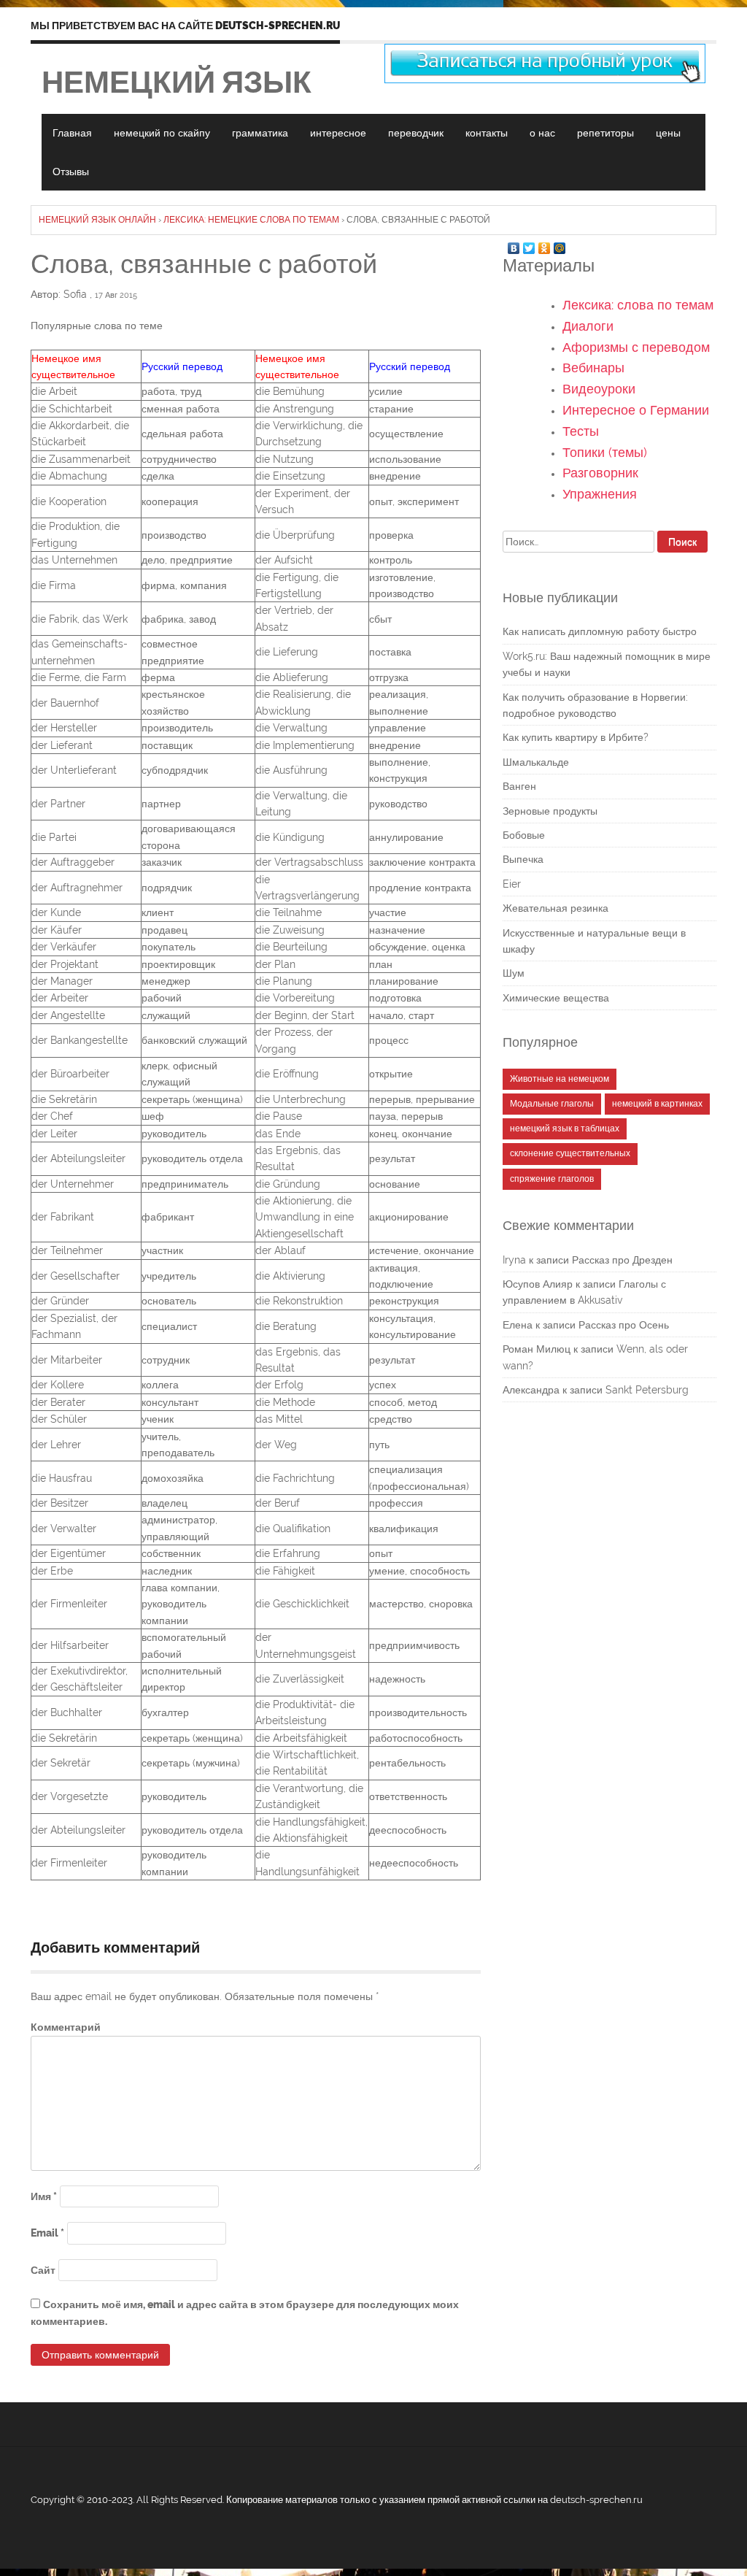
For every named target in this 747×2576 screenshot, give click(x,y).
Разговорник (600, 473)
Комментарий (66, 2027)
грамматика (260, 133)
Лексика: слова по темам (638, 305)
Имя (44, 2196)
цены (668, 133)
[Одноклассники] (545, 245)
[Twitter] (529, 245)
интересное (338, 133)
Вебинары (593, 368)
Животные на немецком (560, 1079)
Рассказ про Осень (624, 1325)
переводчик (416, 133)
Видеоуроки (599, 389)
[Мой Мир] (560, 245)
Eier (512, 884)
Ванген (519, 786)
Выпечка (523, 859)
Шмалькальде (536, 762)
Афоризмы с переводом (636, 347)
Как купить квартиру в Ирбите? (576, 737)
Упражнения (600, 494)
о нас (542, 133)
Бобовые (524, 835)
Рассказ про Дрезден (622, 1260)
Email (47, 2233)
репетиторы (605, 133)
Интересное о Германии (636, 410)
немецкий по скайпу (162, 133)
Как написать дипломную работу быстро (600, 631)
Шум (514, 973)
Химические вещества (556, 998)
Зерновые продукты (550, 811)
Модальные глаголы (552, 1104)
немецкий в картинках (657, 1104)
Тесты (581, 431)
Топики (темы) (605, 452)
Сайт (43, 2270)
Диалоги (588, 326)
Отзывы (71, 172)
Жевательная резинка (556, 908)
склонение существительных (570, 1153)
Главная (72, 133)
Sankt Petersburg (647, 1390)
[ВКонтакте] (514, 245)
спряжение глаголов (552, 1179)
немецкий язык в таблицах (565, 1129)
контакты (487, 133)
